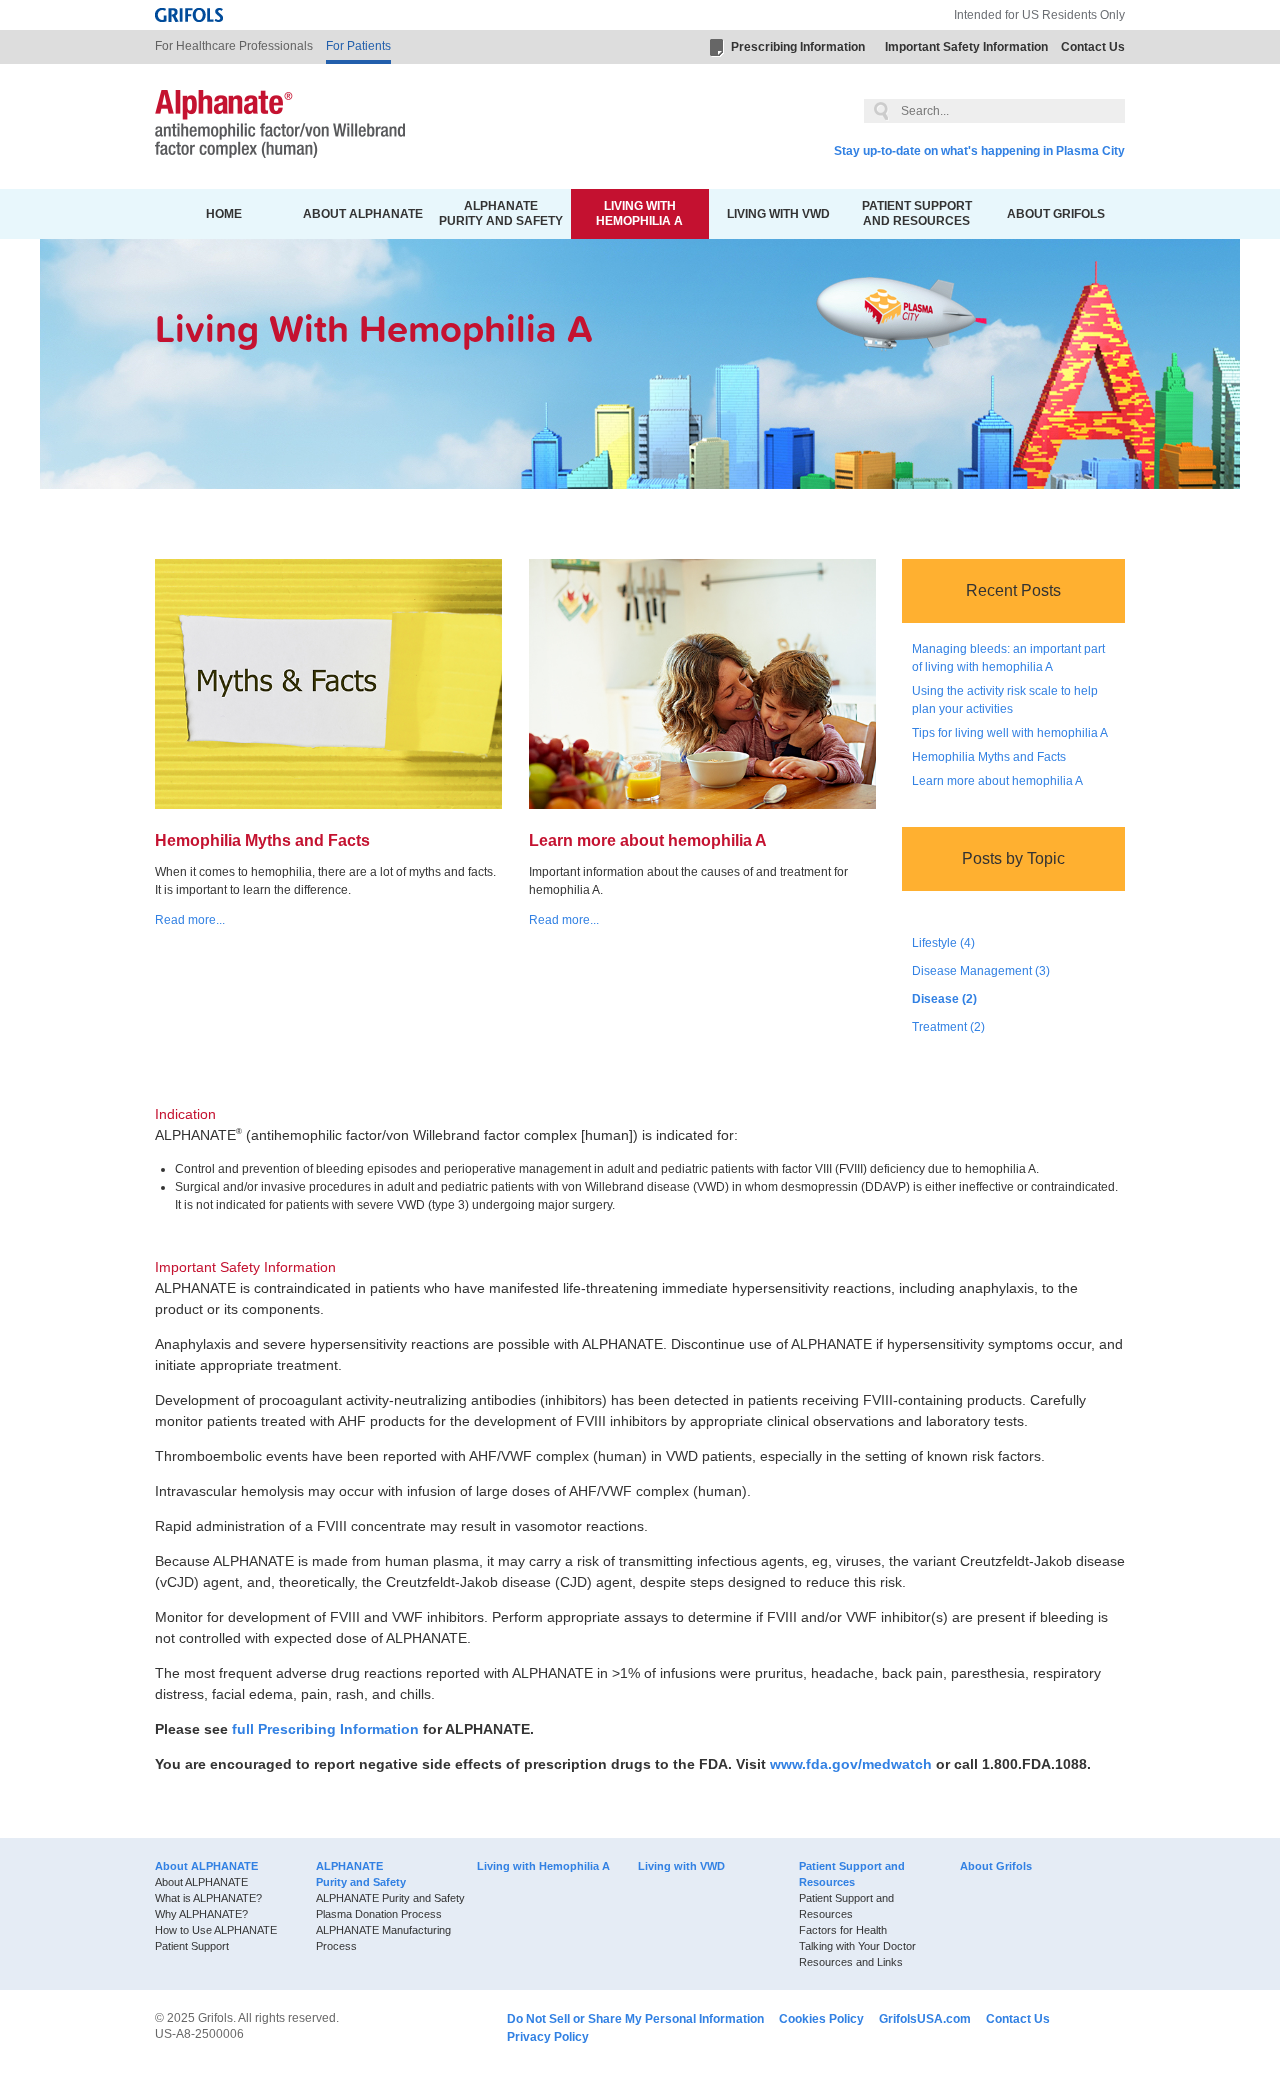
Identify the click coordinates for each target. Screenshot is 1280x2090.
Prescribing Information (798, 47)
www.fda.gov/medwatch (851, 1764)
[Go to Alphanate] (280, 126)
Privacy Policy (548, 2037)
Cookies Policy (821, 2019)
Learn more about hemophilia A (997, 781)
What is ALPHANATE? (208, 1898)
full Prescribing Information (325, 1729)
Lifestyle (943, 943)
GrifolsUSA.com (925, 2019)
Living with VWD (778, 214)
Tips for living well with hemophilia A (1010, 733)
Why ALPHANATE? (201, 1914)
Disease (944, 999)
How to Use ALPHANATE (216, 1930)
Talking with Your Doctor (857, 1946)
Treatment (948, 1027)
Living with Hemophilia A (639, 213)
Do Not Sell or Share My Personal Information (635, 2019)
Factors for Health (843, 1930)
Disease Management (981, 971)
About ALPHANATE (363, 214)
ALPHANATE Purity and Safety (501, 213)
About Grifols (1056, 214)
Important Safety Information (966, 47)
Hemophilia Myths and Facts (989, 757)
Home (224, 214)
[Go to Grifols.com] (189, 15)
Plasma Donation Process (379, 1914)
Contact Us (1093, 47)
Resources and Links (851, 1962)
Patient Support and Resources (917, 213)
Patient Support (192, 1946)
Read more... (190, 920)
